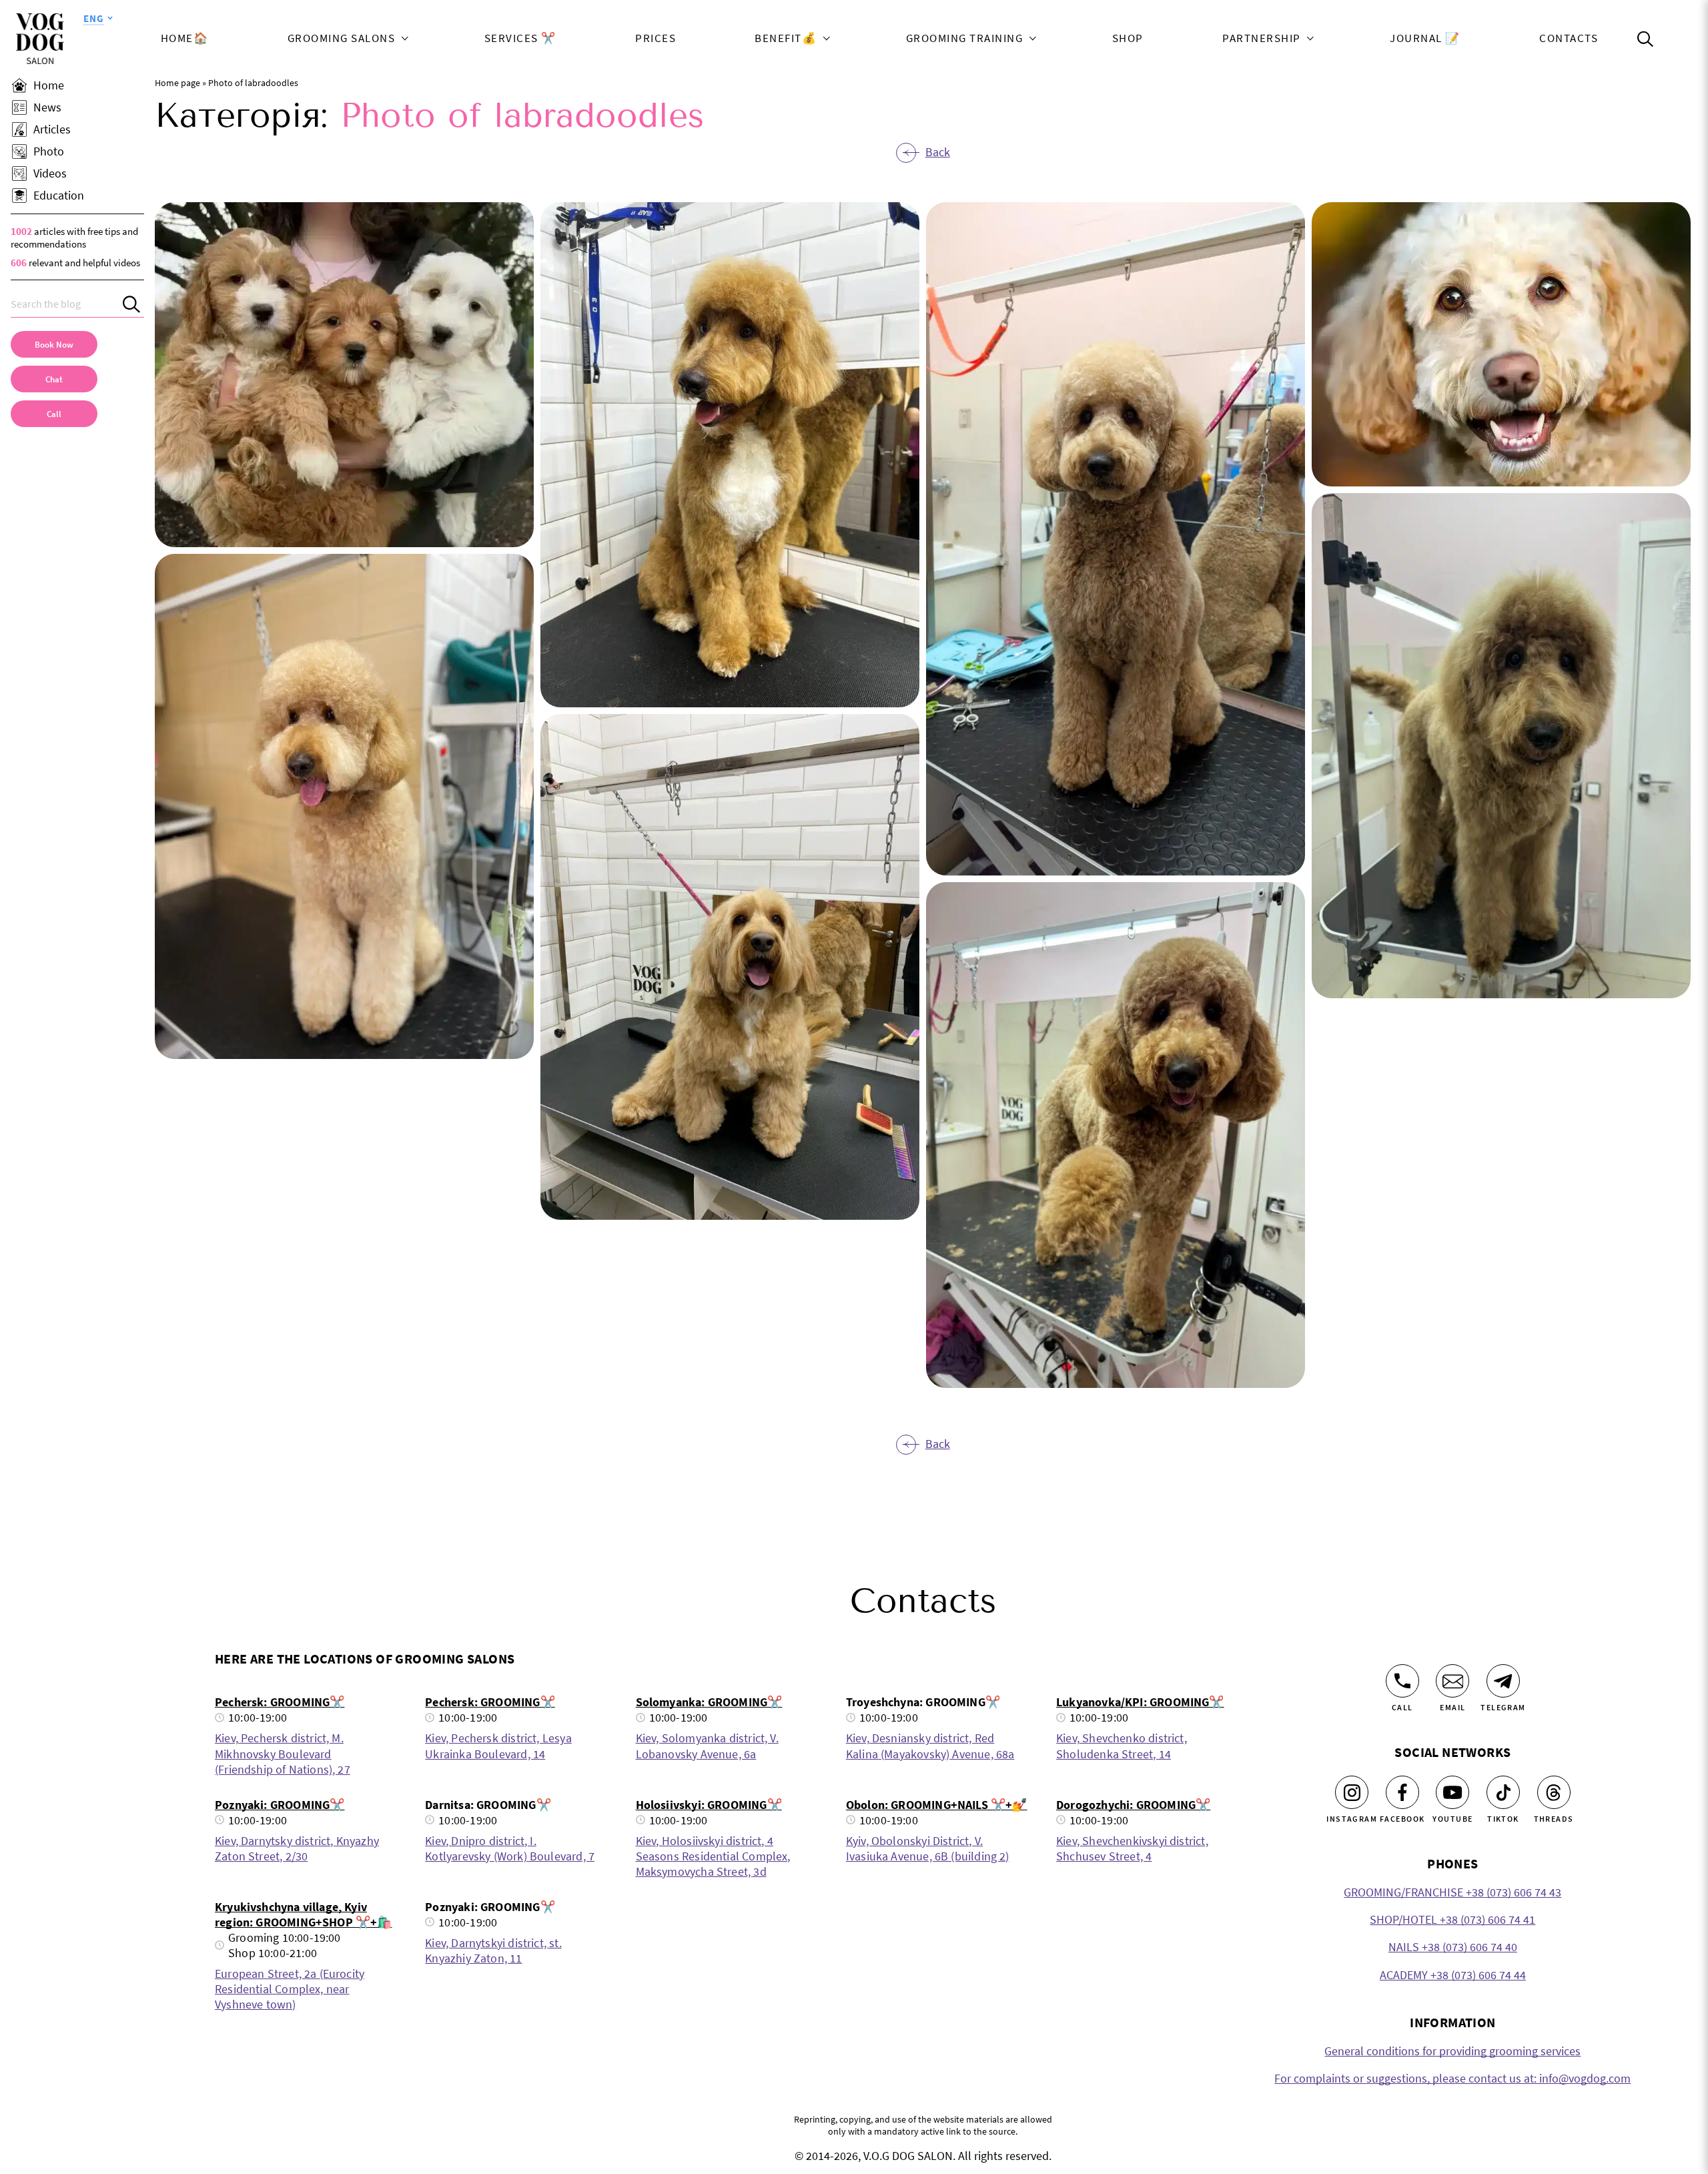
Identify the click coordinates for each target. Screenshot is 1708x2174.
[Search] (133, 304)
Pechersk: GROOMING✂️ (280, 1702)
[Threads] (1554, 1792)
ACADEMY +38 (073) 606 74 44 (1453, 1975)
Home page (177, 83)
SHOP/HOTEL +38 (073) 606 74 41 (1452, 1919)
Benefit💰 (786, 39)
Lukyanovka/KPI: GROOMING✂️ (1140, 1702)
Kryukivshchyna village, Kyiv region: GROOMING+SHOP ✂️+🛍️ (304, 1914)
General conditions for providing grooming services (1452, 2051)
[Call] (1402, 1681)
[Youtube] (1452, 1792)
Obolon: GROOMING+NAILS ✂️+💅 (937, 1805)
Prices (656, 39)
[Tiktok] (1503, 1792)
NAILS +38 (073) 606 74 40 (1453, 1947)
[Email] (1452, 1681)
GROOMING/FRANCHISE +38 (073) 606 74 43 (1452, 1892)
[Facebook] (1402, 1792)
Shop (1128, 39)
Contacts (1569, 39)
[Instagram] (1352, 1792)
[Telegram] (1503, 1681)
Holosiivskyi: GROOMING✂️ (709, 1805)
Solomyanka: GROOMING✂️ (709, 1702)
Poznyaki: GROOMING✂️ (280, 1805)
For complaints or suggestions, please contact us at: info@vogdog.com (1452, 2078)
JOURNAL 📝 (1425, 39)
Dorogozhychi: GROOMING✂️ (1133, 1805)
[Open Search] (1645, 39)
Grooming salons (342, 39)
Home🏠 (185, 39)
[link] (54, 414)
